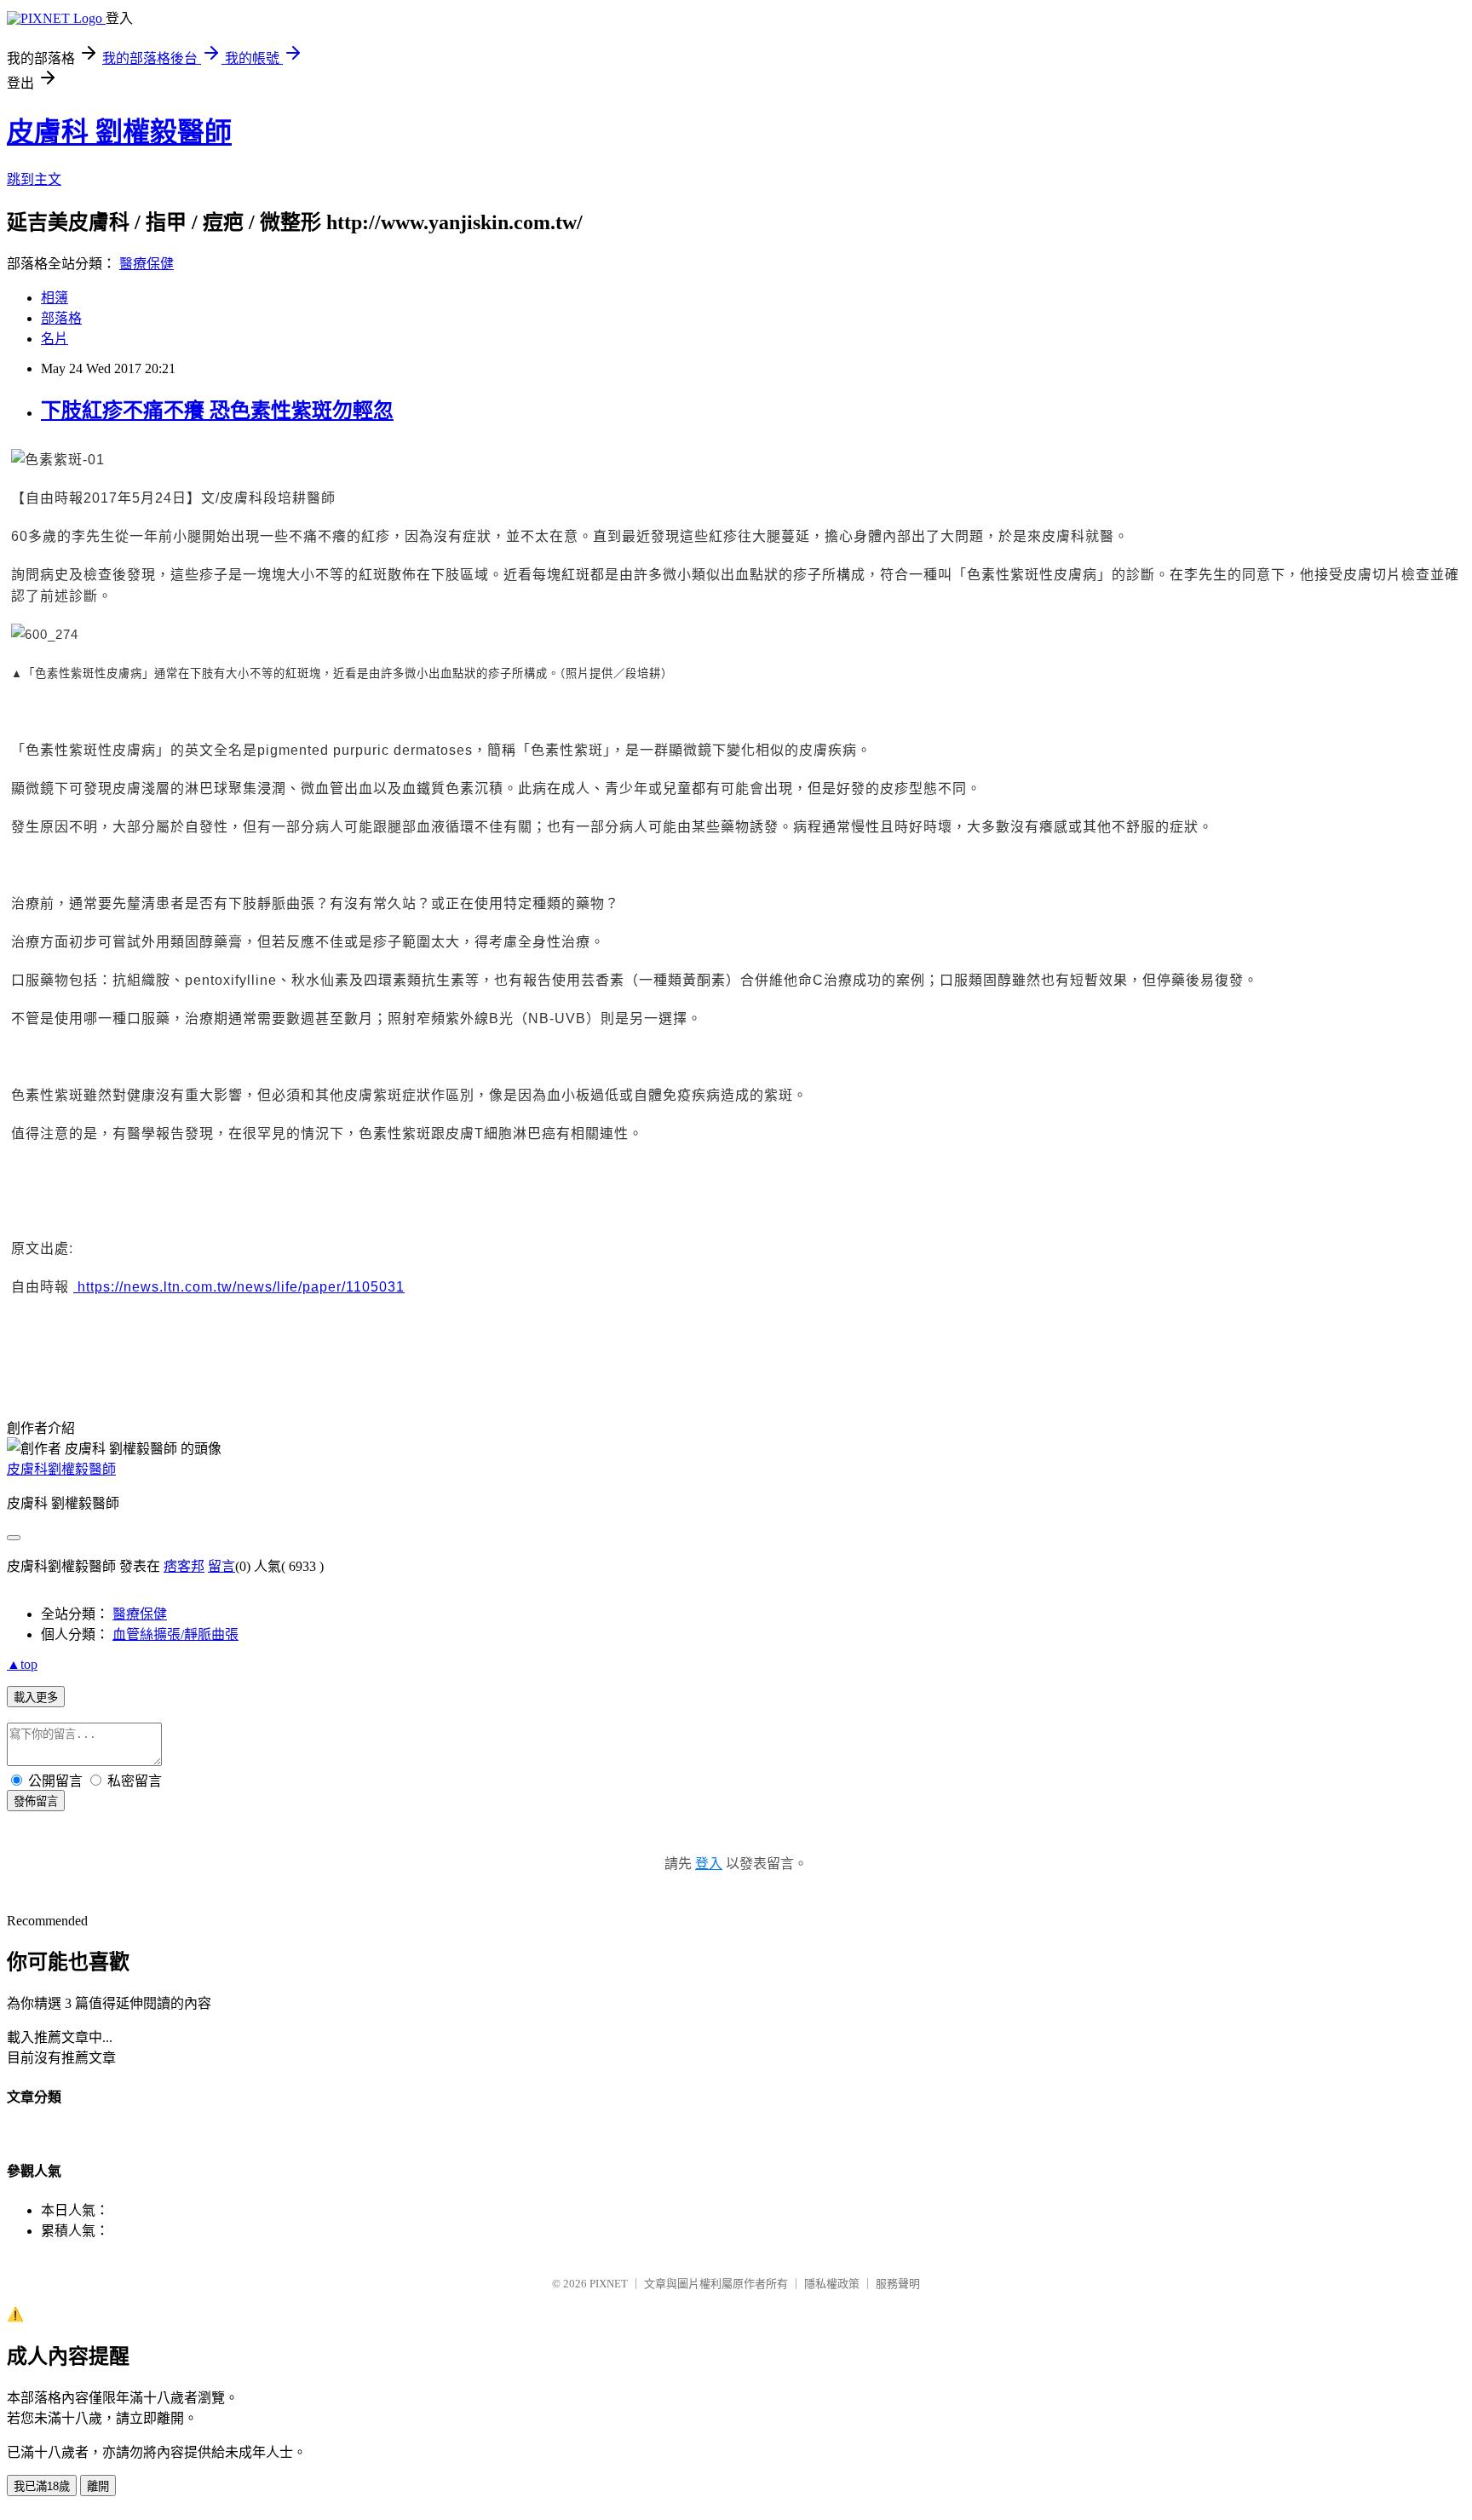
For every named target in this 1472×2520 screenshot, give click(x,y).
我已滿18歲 (42, 2486)
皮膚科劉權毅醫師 (61, 1469)
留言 (221, 1566)
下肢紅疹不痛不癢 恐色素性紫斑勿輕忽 (217, 411)
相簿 (55, 298)
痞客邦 (184, 1566)
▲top (22, 1664)
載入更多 (36, 1697)
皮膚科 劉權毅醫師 (119, 132)
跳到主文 (34, 179)
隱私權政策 (832, 2284)
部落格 (61, 318)
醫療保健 (147, 264)
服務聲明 (898, 2284)
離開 (98, 2486)
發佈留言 (36, 1801)
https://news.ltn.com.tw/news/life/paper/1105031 (239, 1287)
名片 (55, 339)
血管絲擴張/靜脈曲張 (175, 1634)
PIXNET (609, 2284)
